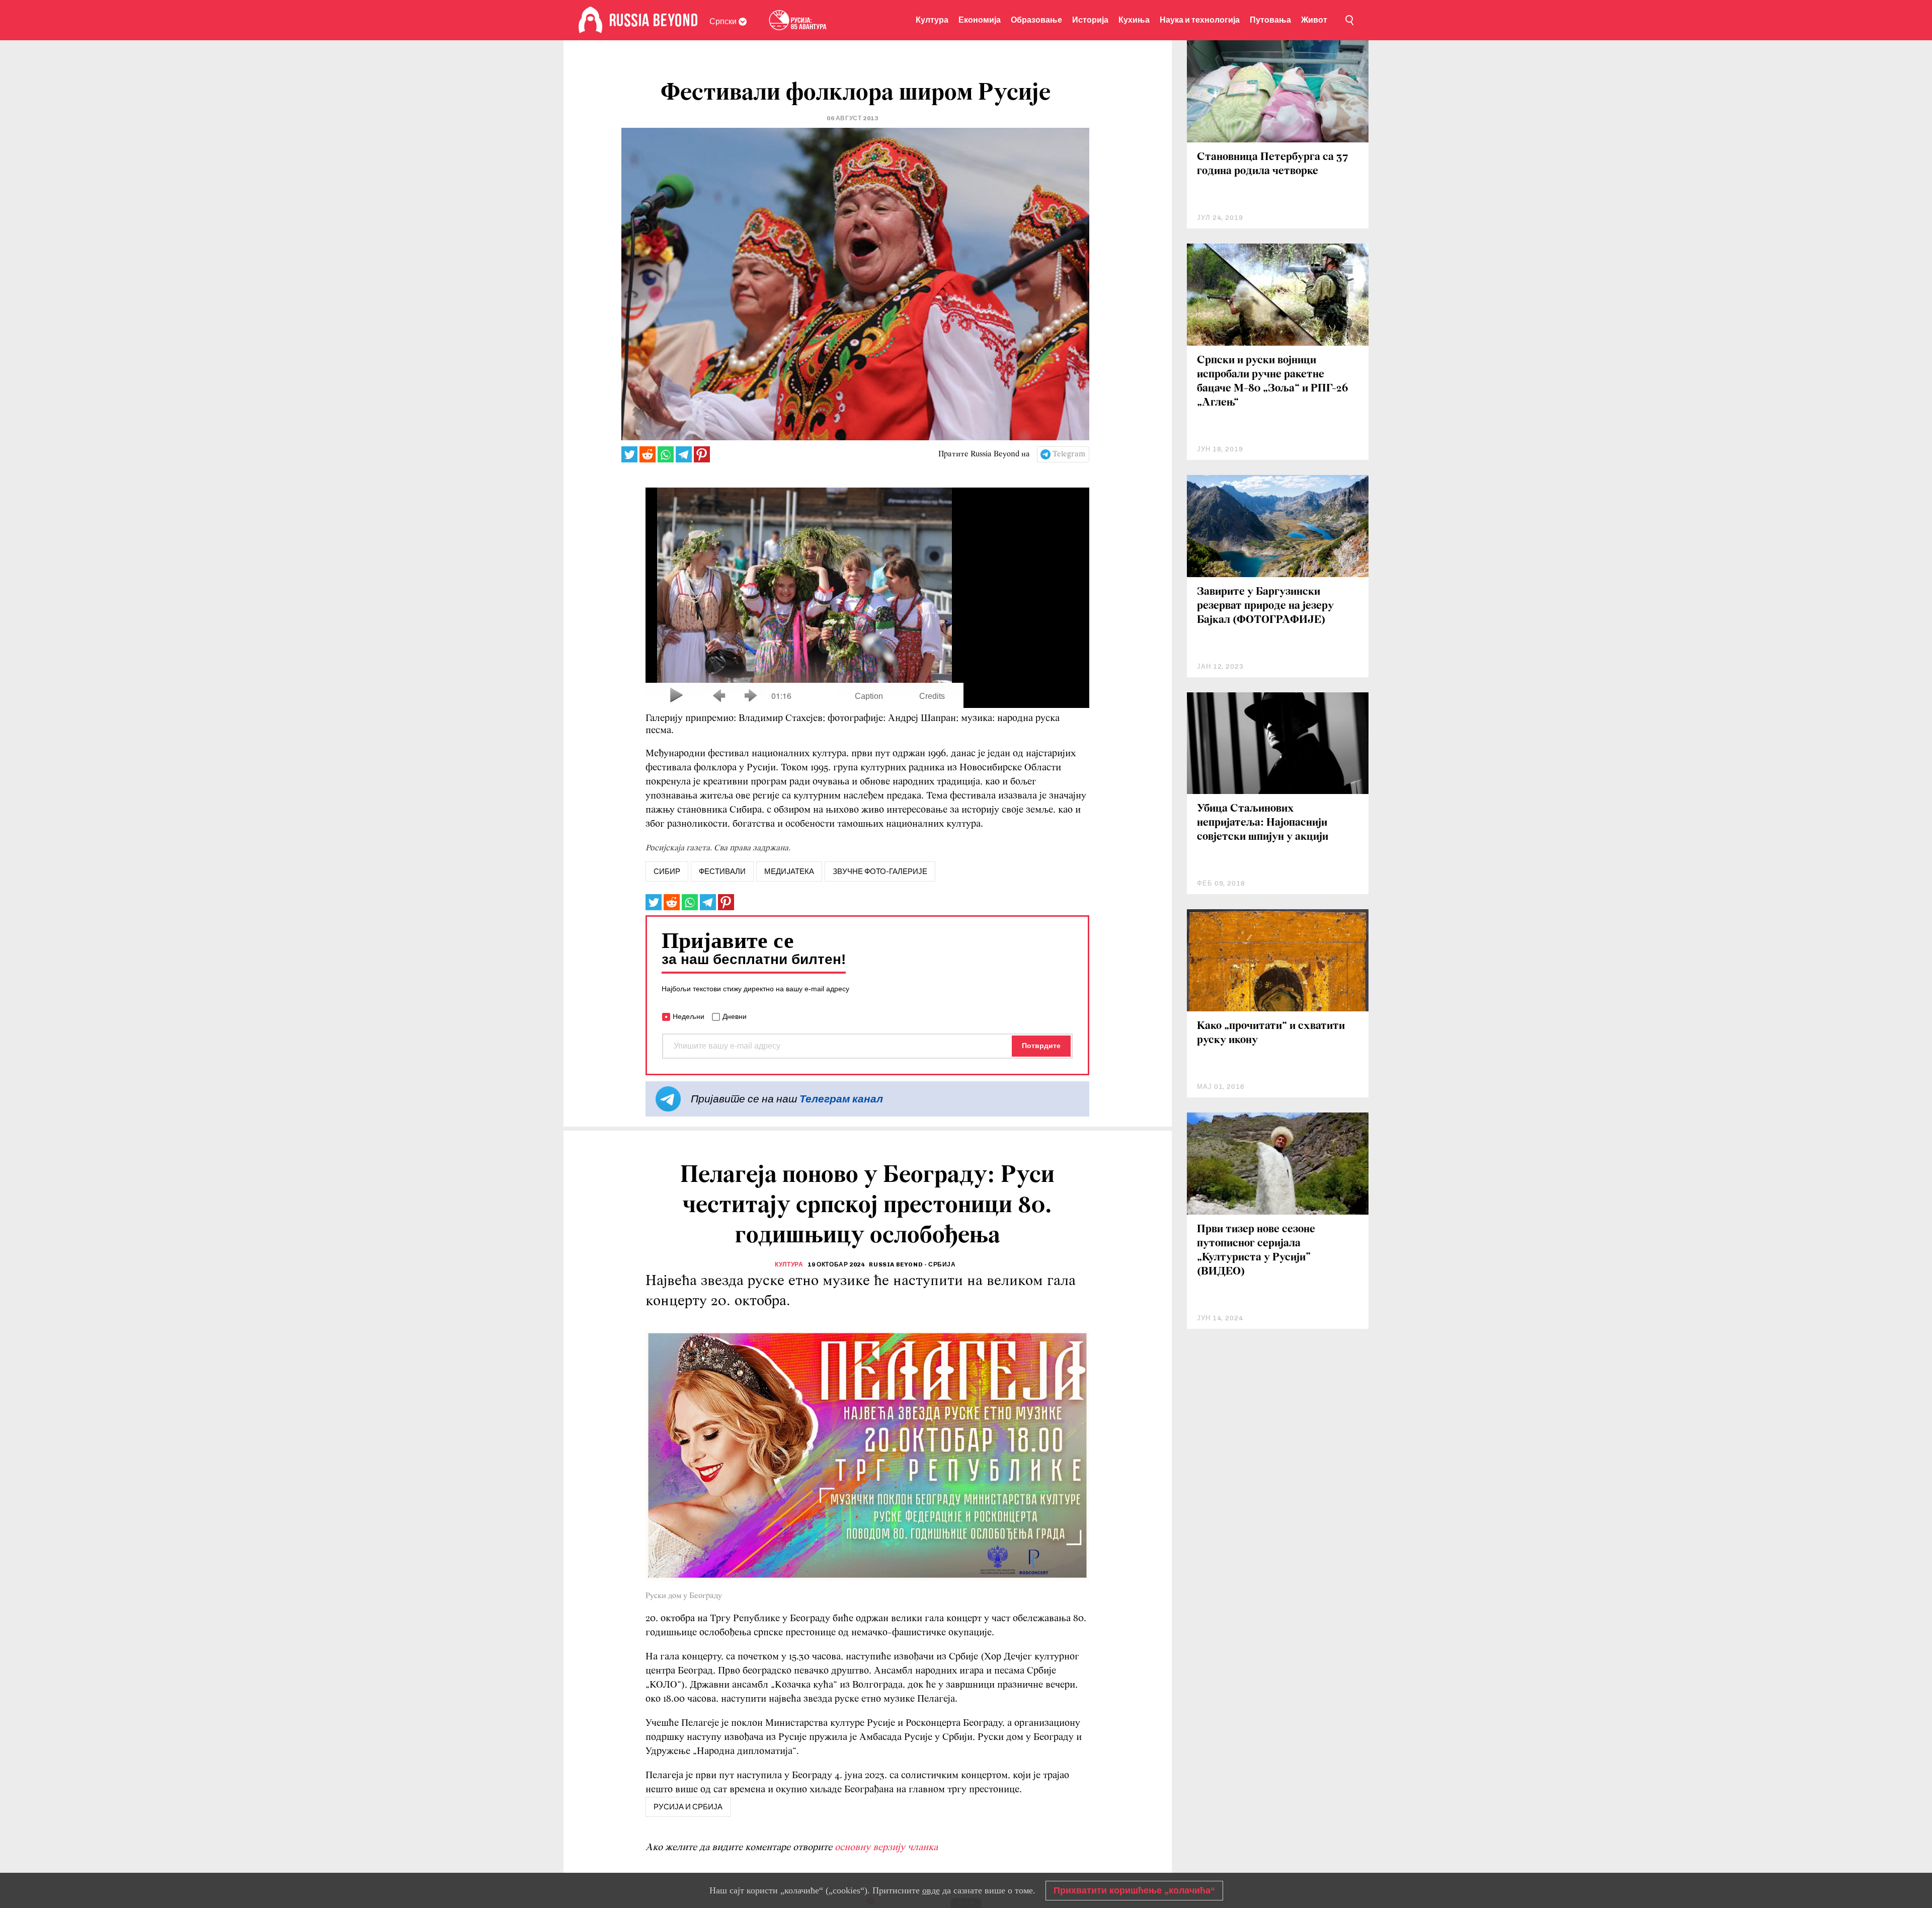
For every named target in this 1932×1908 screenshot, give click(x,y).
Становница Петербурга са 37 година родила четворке (1273, 164)
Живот (1314, 20)
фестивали (722, 871)
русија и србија (688, 1807)
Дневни (735, 1016)
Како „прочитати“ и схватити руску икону (1271, 1033)
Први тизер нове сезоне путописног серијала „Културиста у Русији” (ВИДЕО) (1256, 1251)
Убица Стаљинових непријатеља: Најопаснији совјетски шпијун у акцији (1263, 823)
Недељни (689, 1016)
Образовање (1036, 20)
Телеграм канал (841, 1099)
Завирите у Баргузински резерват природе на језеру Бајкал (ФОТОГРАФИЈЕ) (1265, 606)
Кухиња (1134, 20)
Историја (1090, 20)
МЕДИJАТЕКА (789, 871)
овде (931, 1890)
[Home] (590, 20)
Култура (932, 20)
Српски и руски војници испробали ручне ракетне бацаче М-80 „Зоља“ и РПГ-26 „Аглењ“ (1273, 382)
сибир (667, 871)
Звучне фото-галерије (880, 871)
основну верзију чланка (886, 1848)
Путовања (1270, 20)
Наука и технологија (1200, 20)
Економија (980, 20)
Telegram (1069, 454)
